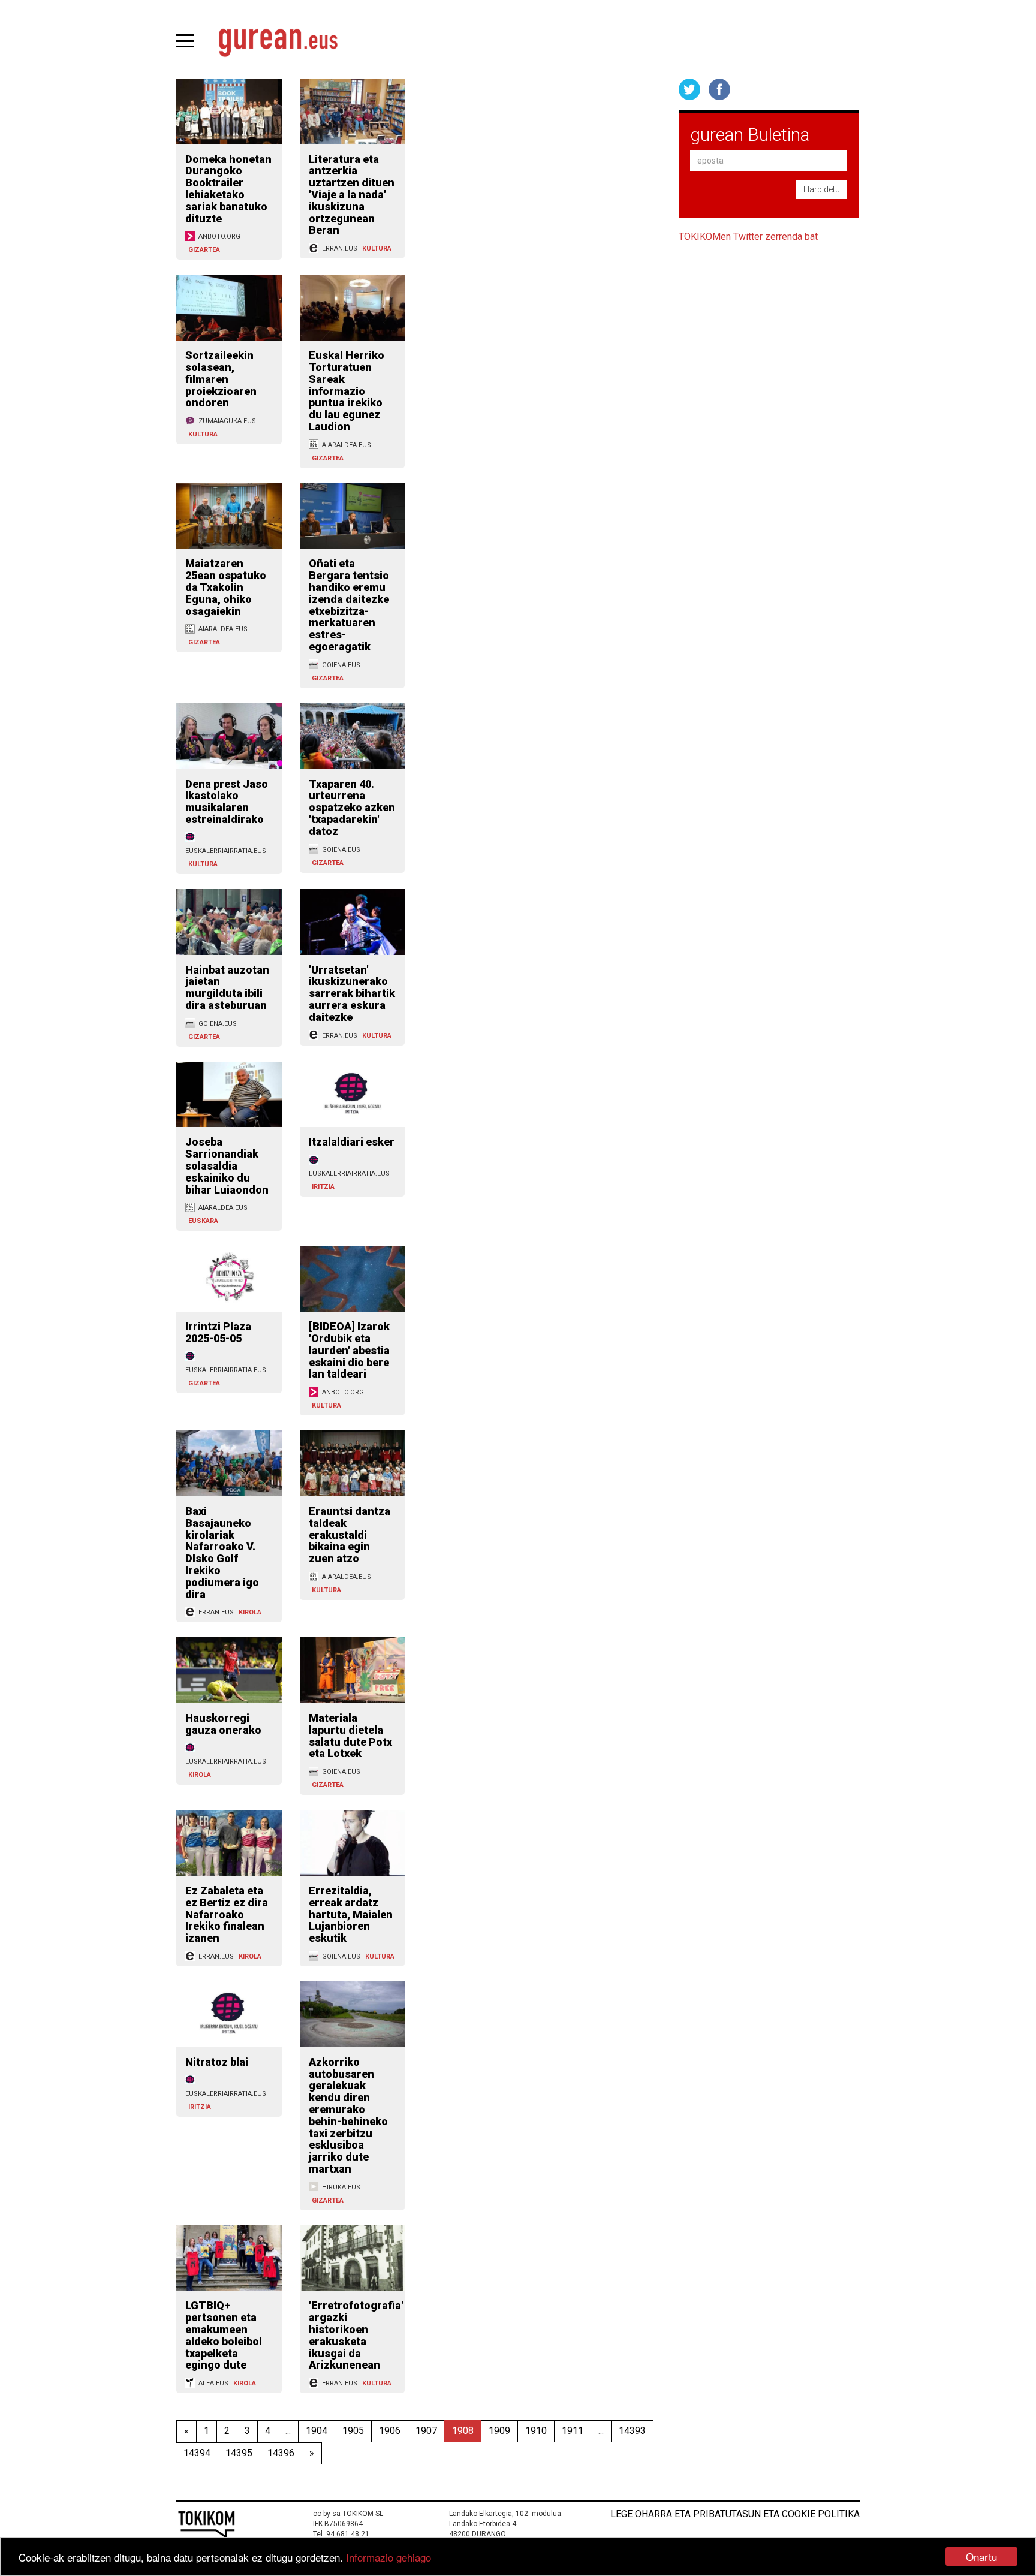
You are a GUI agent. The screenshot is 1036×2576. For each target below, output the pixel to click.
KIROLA (250, 1612)
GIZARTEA (204, 250)
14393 (632, 2431)
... (288, 2431)
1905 (353, 2431)
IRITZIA (323, 1187)
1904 (317, 2431)
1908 (463, 2431)
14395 (239, 2453)
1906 (390, 2431)
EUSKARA (203, 1221)
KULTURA (377, 248)
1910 (536, 2431)
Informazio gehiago (389, 2557)
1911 (573, 2431)
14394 (197, 2453)
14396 (281, 2453)
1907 (426, 2431)
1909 (499, 2431)
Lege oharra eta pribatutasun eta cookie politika (735, 2514)
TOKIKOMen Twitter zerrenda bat (748, 236)
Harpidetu (822, 189)
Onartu (981, 2557)
